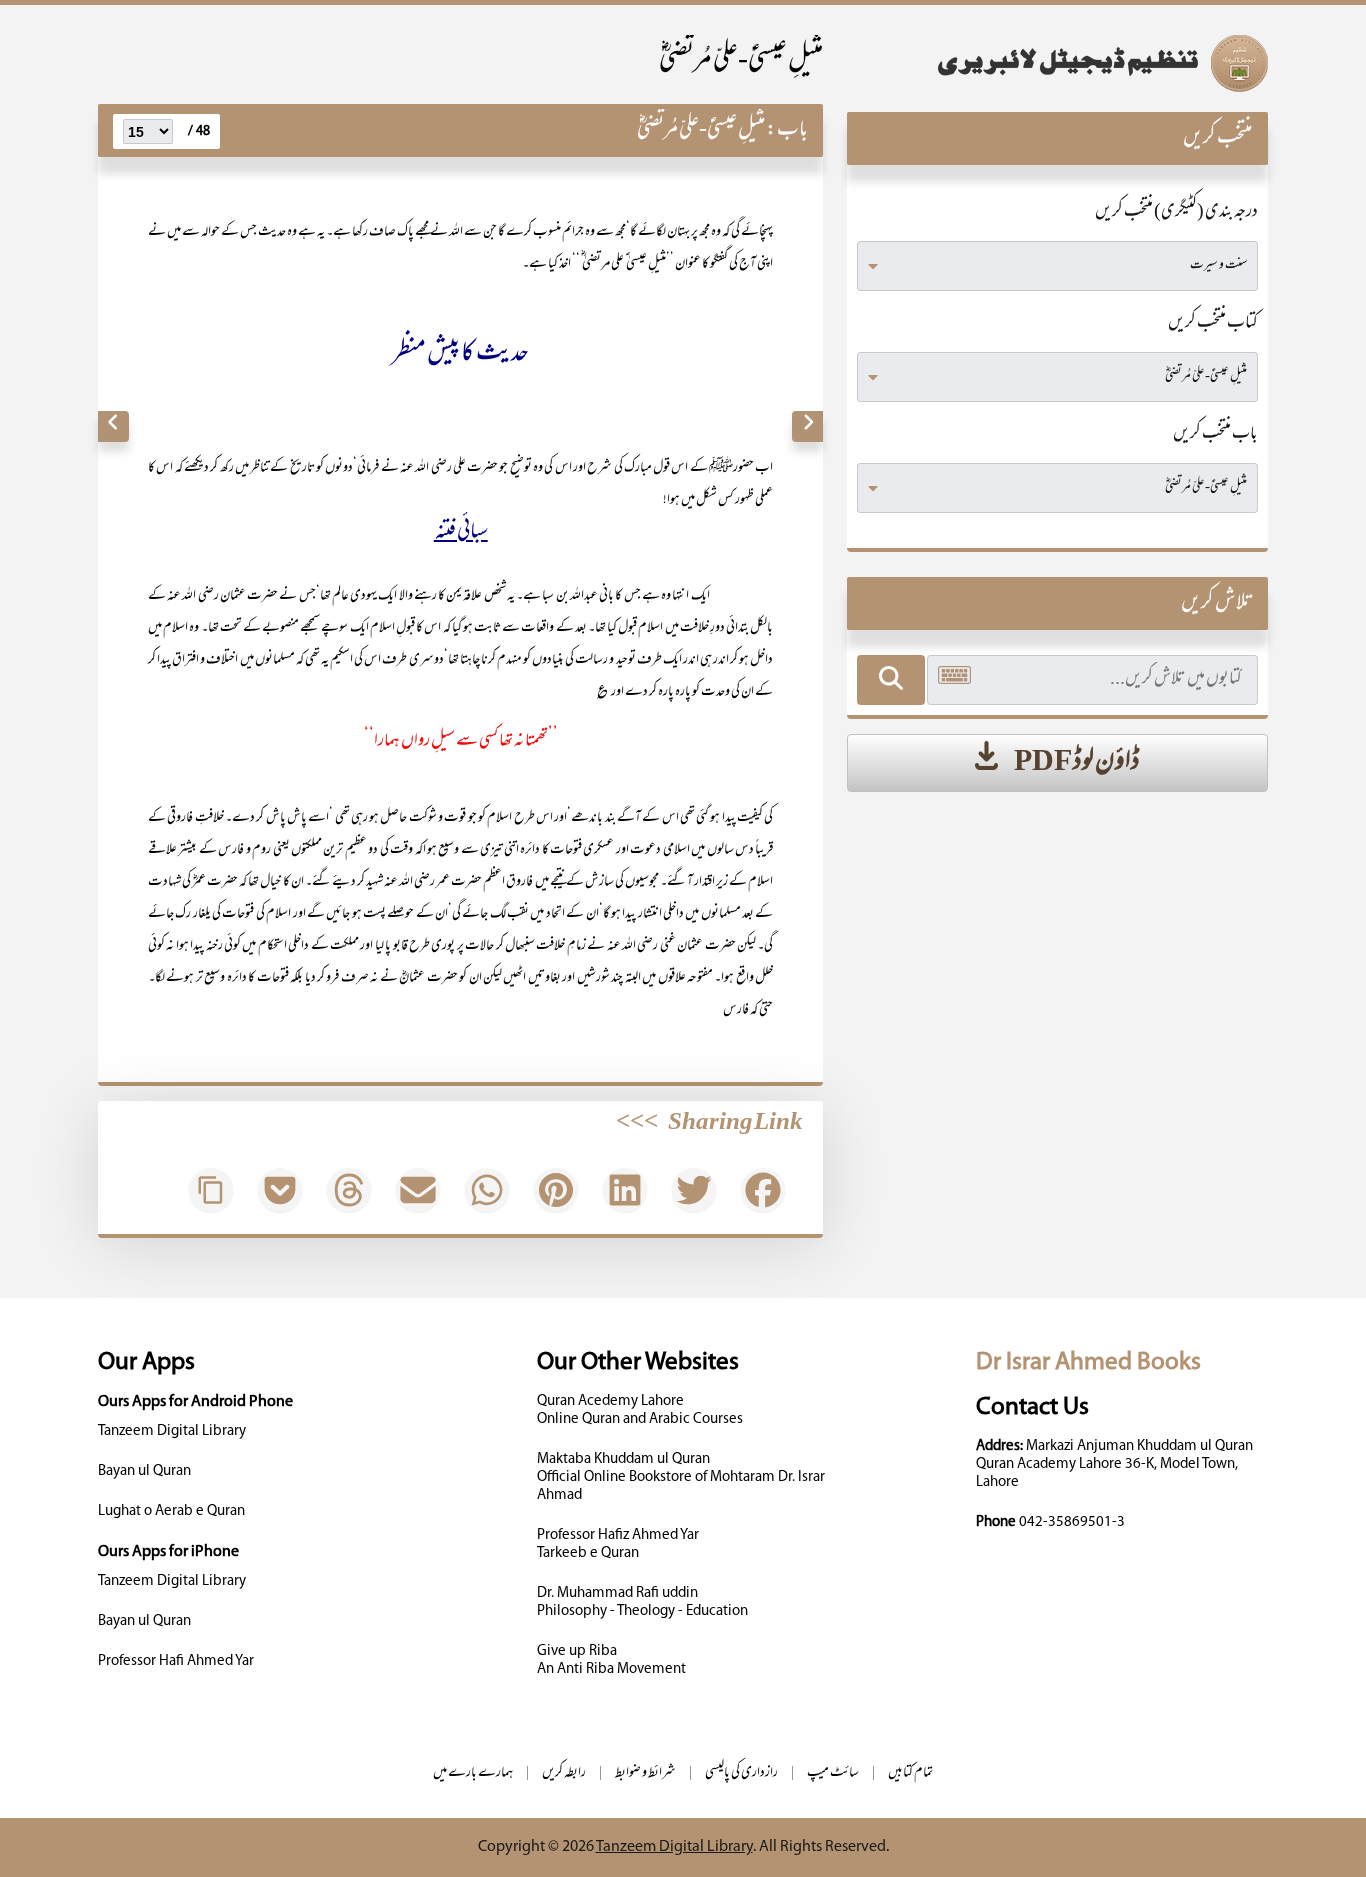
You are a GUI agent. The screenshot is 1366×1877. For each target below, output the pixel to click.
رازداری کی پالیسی (741, 1773)
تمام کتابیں (910, 1773)
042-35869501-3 (1072, 1522)
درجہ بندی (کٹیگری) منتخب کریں (1176, 213)
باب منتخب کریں (1215, 435)
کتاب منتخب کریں (1213, 324)
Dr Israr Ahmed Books (1088, 1362)
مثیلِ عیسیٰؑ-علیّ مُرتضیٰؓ (741, 61)
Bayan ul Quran (144, 1471)
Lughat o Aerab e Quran (171, 1511)
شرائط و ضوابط (645, 1773)
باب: (787, 130)
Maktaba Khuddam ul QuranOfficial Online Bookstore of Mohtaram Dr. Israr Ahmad (681, 1477)
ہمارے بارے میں (473, 1773)
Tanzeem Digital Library (172, 1431)
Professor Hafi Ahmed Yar (176, 1661)
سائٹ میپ (833, 1773)
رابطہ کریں (564, 1773)
